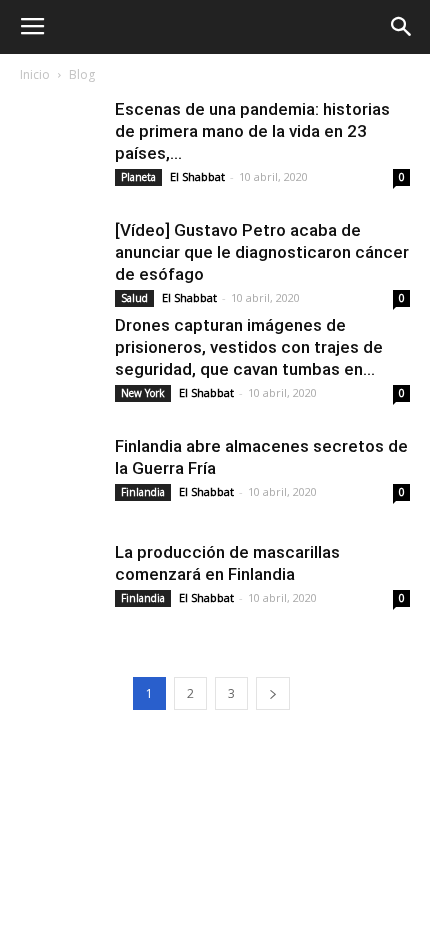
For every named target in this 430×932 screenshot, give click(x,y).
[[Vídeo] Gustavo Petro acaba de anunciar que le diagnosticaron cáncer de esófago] (60, 259)
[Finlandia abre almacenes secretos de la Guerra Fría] (60, 475)
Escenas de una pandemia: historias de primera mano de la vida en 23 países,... (252, 131)
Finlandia (143, 492)
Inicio (35, 74)
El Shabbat (197, 176)
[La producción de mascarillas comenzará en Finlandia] (60, 581)
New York (143, 393)
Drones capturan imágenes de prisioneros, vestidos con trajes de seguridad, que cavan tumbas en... (249, 347)
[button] (402, 27)
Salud (134, 298)
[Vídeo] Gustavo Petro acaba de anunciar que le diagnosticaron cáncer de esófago (262, 252)
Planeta (138, 177)
